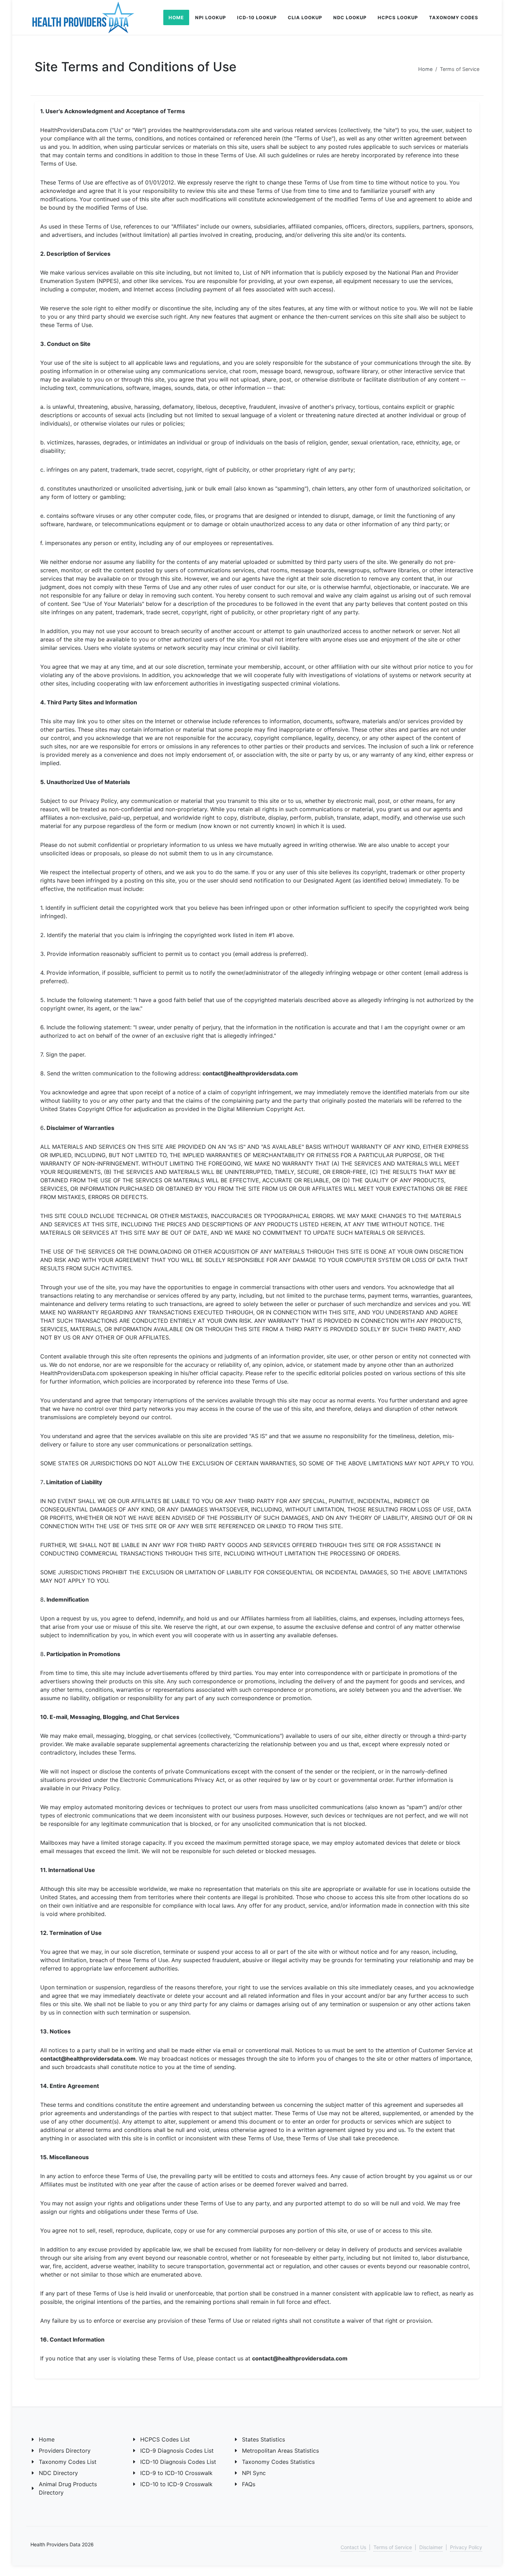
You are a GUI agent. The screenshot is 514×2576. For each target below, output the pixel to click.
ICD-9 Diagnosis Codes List (177, 2451)
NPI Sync (254, 2473)
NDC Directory (58, 2473)
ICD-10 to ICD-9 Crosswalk (176, 2484)
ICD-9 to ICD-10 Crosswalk (176, 2473)
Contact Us (353, 2547)
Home (425, 69)
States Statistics (263, 2439)
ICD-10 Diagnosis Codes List (178, 2462)
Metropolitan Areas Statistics (280, 2451)
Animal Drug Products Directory (68, 2488)
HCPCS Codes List (165, 2439)
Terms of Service (393, 2547)
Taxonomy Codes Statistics (278, 2462)
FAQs (249, 2484)
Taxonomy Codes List (68, 2462)
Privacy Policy (466, 2547)
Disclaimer (431, 2547)
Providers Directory (65, 2451)
